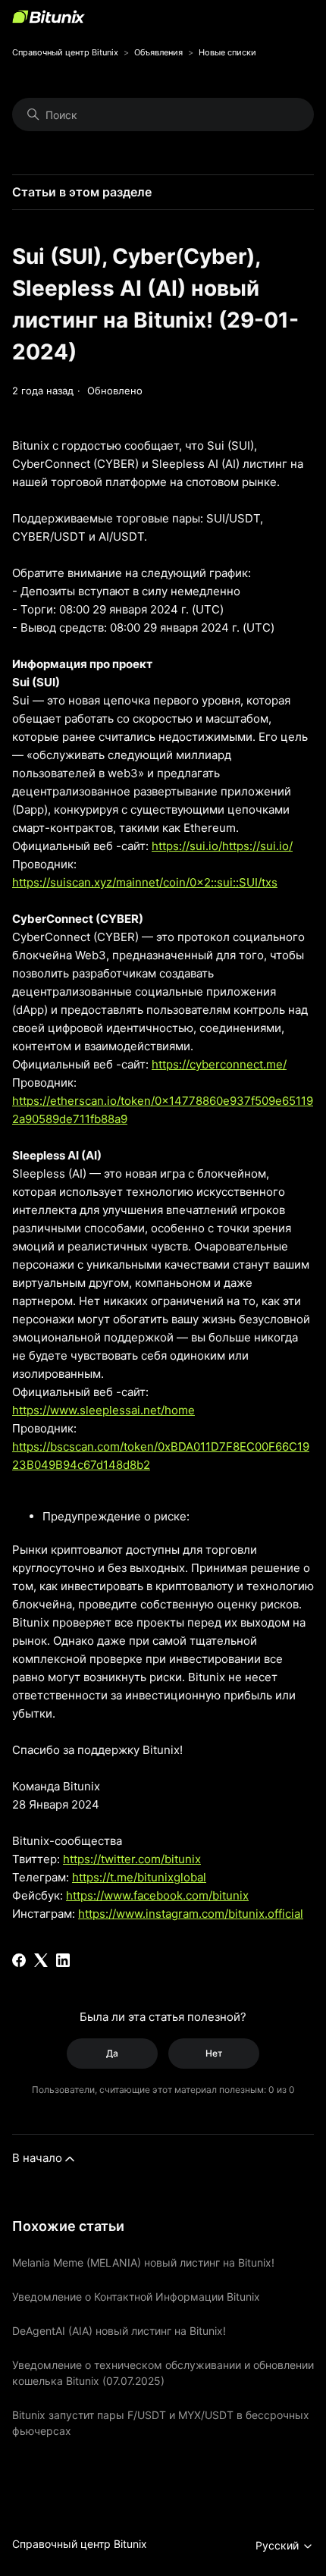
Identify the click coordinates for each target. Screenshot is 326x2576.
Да (112, 2053)
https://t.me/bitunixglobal (139, 1877)
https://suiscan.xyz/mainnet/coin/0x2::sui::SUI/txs (145, 882)
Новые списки (227, 52)
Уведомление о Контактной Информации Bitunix (136, 2297)
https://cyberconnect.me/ (219, 1064)
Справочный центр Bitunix (65, 52)
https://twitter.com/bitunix (132, 1859)
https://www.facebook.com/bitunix (157, 1895)
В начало (37, 2158)
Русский (279, 2545)
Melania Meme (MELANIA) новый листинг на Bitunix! (143, 2262)
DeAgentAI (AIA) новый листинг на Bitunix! (119, 2331)
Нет (214, 2053)
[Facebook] (19, 1960)
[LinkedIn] (63, 1960)
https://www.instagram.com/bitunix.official (191, 1914)
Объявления (158, 52)
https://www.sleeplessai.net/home (103, 1410)
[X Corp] (41, 1960)
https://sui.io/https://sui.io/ (222, 846)
